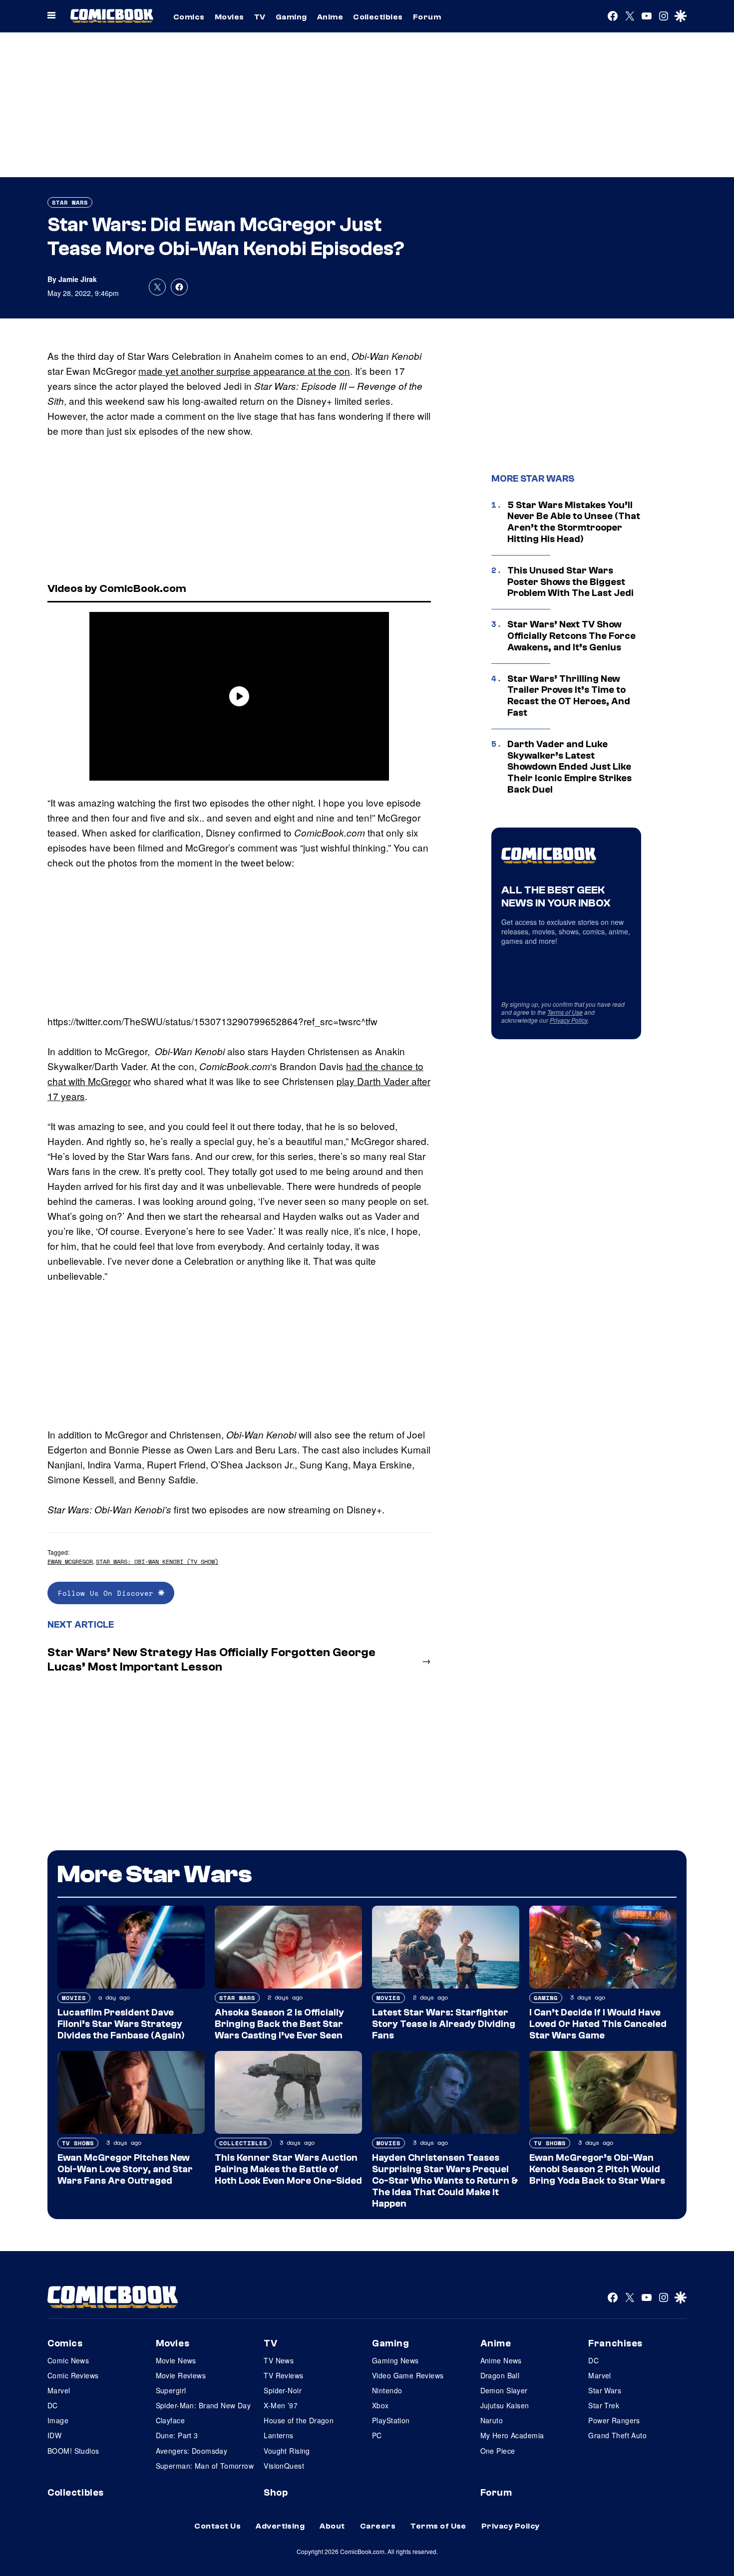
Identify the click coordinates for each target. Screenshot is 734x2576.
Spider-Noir (283, 2390)
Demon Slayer (504, 2390)
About (332, 2526)
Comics (189, 17)
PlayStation (391, 2420)
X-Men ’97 (281, 2405)
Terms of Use (565, 1012)
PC (377, 2435)
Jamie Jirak (78, 279)
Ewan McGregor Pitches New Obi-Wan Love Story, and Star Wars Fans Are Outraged (125, 2169)
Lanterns (278, 2435)
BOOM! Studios (73, 2451)
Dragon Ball (500, 2375)
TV (260, 17)
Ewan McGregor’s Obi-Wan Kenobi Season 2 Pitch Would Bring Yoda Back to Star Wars (597, 2169)
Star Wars (70, 202)
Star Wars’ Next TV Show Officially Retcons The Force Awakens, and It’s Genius (571, 636)
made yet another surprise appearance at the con (244, 371)
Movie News (176, 2360)
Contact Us (217, 2526)
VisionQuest (284, 2466)
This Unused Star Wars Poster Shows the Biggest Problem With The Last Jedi (570, 582)
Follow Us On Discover (108, 1593)
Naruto (492, 2420)
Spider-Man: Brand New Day (203, 2405)
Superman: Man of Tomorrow (205, 2466)
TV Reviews (283, 2375)
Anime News (501, 2360)
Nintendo (387, 2390)
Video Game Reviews (408, 2375)
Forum (427, 17)
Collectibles (378, 17)
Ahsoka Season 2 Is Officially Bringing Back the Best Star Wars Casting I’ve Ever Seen (279, 2024)
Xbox (380, 2405)
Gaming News (395, 2360)
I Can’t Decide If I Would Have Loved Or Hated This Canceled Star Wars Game (598, 2024)
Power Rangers (614, 2420)
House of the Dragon (299, 2420)
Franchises (615, 2343)
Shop (276, 2493)
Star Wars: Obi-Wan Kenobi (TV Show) (157, 1562)
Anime (330, 17)
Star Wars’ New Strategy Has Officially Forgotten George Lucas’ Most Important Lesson (211, 1660)
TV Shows (78, 2143)
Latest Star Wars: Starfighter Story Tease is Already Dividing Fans (444, 2024)
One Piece (498, 2451)
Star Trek (604, 2405)
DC (53, 2405)
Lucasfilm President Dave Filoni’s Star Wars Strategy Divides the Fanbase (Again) (121, 2024)
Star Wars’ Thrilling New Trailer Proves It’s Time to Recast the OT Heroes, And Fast (569, 696)
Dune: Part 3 (177, 2435)
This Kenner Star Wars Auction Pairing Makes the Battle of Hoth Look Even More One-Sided (288, 2169)
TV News (279, 2360)
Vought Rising (287, 2451)
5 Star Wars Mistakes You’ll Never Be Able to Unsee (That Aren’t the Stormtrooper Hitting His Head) (574, 522)
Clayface (170, 2420)
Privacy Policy (569, 1020)
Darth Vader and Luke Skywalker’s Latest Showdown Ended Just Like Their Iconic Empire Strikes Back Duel (569, 767)
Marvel (59, 2390)
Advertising (280, 2526)
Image (58, 2420)
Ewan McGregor (70, 1562)
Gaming (291, 17)
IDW (54, 2435)
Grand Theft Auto (617, 2435)
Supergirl (171, 2390)
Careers (378, 2526)
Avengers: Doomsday (192, 2451)
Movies (229, 17)
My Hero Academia (512, 2435)
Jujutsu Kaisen (505, 2405)
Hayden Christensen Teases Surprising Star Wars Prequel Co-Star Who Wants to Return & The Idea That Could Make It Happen (445, 2180)
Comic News (68, 2360)
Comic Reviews (73, 2375)
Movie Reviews (181, 2375)
